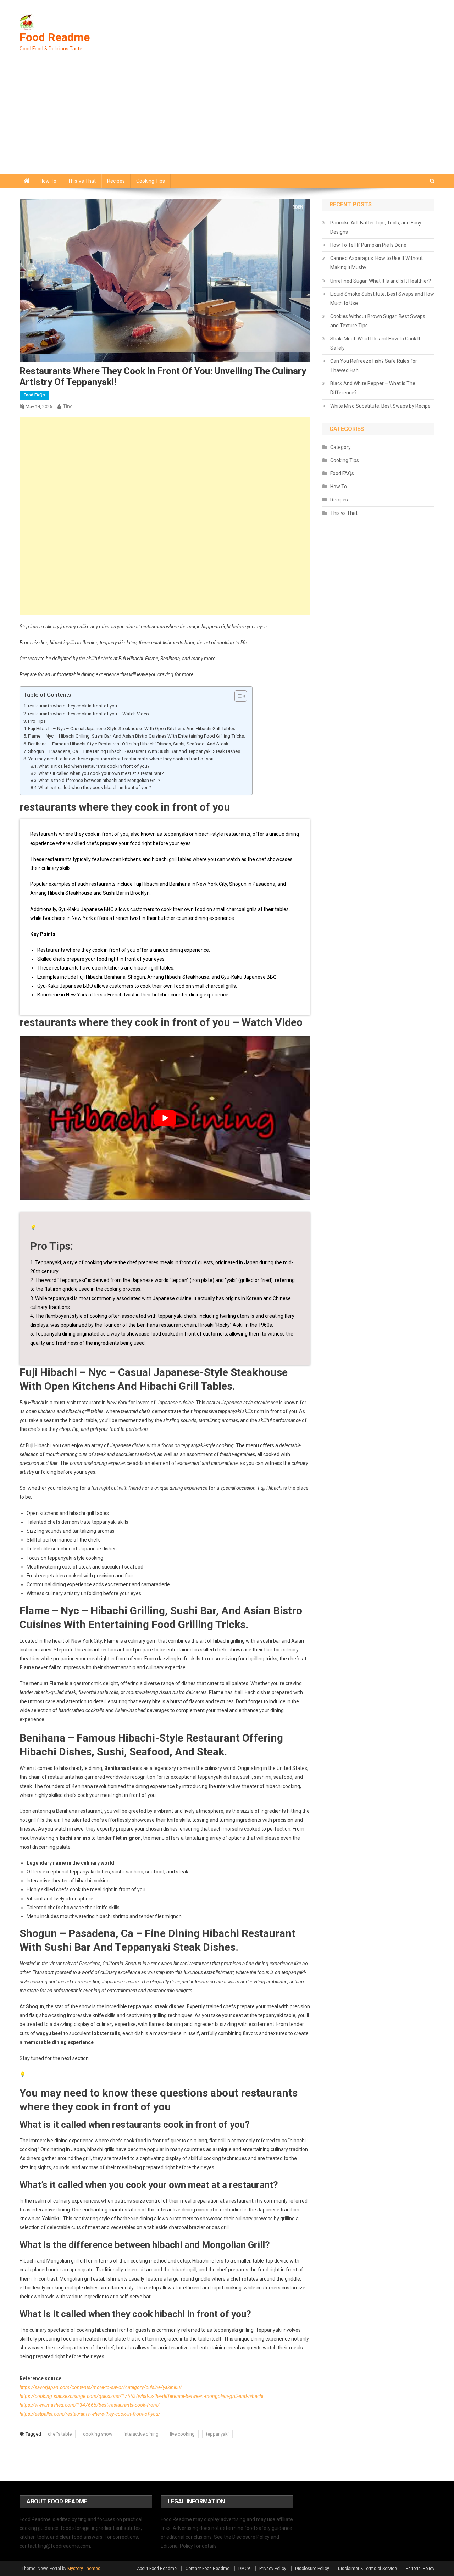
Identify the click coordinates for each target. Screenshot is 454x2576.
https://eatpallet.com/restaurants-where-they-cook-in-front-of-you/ (90, 2414)
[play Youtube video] (165, 1118)
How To (48, 181)
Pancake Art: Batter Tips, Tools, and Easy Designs (376, 227)
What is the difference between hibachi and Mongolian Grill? (99, 780)
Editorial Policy (420, 2569)
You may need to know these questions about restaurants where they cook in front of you (121, 759)
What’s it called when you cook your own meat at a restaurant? (101, 773)
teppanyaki (217, 2434)
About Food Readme (157, 2569)
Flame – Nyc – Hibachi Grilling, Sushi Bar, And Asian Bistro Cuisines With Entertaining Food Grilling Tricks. (137, 736)
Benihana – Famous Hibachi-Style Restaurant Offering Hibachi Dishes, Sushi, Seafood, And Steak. (129, 744)
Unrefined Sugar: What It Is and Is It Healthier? (381, 281)
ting (68, 406)
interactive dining (141, 2434)
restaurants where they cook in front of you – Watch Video (88, 714)
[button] (237, 696)
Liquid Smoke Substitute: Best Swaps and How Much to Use (382, 299)
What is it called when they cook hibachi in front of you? (95, 787)
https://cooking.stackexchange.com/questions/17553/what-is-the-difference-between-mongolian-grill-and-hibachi (141, 2396)
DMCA (244, 2569)
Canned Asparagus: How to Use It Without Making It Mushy (377, 263)
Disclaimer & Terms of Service (367, 2569)
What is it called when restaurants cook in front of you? (94, 766)
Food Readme (55, 37)
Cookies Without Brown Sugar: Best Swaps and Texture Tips (378, 321)
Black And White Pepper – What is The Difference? (373, 388)
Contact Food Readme (207, 2569)
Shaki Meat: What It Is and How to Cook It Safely (375, 343)
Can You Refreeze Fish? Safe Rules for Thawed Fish (374, 366)
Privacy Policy (273, 2569)
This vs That (82, 181)
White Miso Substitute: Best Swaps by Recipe (380, 406)
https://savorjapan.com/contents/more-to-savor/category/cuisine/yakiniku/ (101, 2387)
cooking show (98, 2434)
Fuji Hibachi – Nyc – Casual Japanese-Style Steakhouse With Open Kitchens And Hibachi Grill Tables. (132, 729)
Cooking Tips (151, 181)
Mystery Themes (84, 2569)
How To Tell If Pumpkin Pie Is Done (368, 245)
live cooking (182, 2434)
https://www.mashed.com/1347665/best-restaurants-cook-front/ (90, 2405)
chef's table (60, 2434)
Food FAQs (34, 395)
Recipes (116, 181)
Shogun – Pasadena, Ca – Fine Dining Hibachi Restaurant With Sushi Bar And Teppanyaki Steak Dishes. (135, 751)
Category (340, 447)
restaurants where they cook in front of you (73, 706)
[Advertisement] (227, 121)
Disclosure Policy (312, 2569)
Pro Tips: (37, 721)
